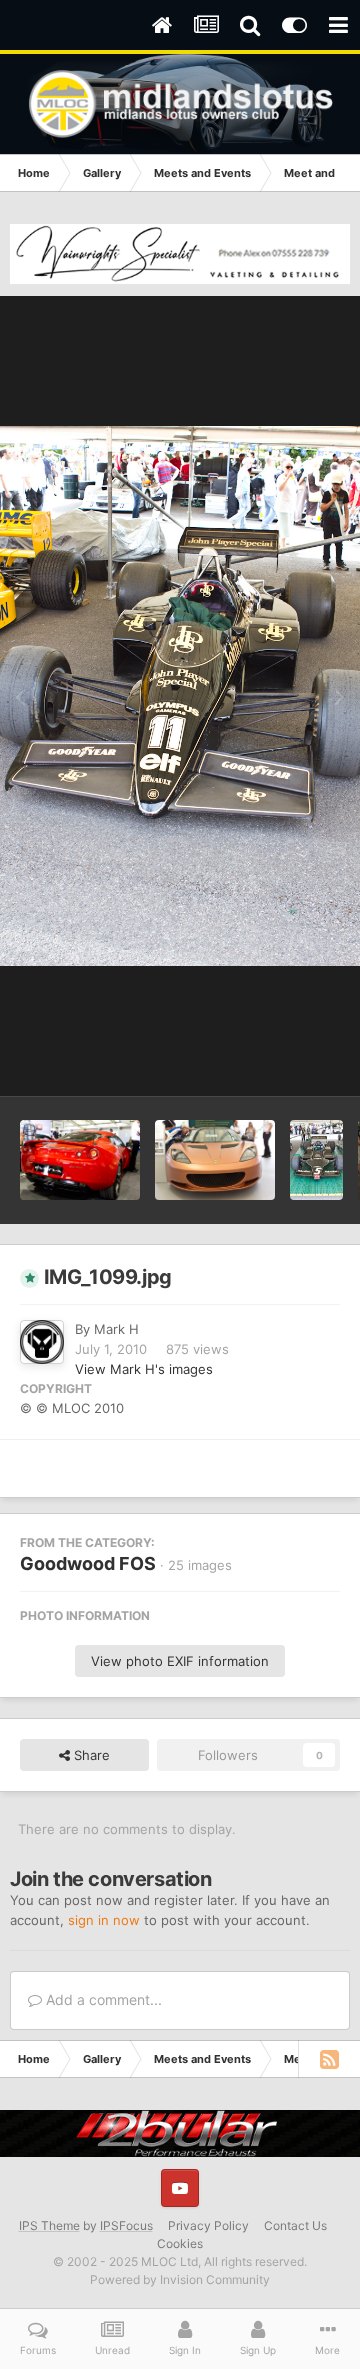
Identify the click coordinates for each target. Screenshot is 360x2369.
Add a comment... (102, 1999)
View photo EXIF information (180, 1661)
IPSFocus (126, 2225)
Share (90, 1755)
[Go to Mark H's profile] (42, 1342)
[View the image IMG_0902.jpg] (80, 1160)
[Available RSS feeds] (329, 2059)
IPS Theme (49, 2225)
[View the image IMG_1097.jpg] (316, 1160)
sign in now (104, 1920)
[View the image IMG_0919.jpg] (215, 1160)
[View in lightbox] (180, 696)
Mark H (116, 1329)
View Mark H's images (144, 1369)
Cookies (180, 2243)
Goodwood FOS (88, 1563)
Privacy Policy (208, 2225)
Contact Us (295, 2225)
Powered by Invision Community (180, 2279)
